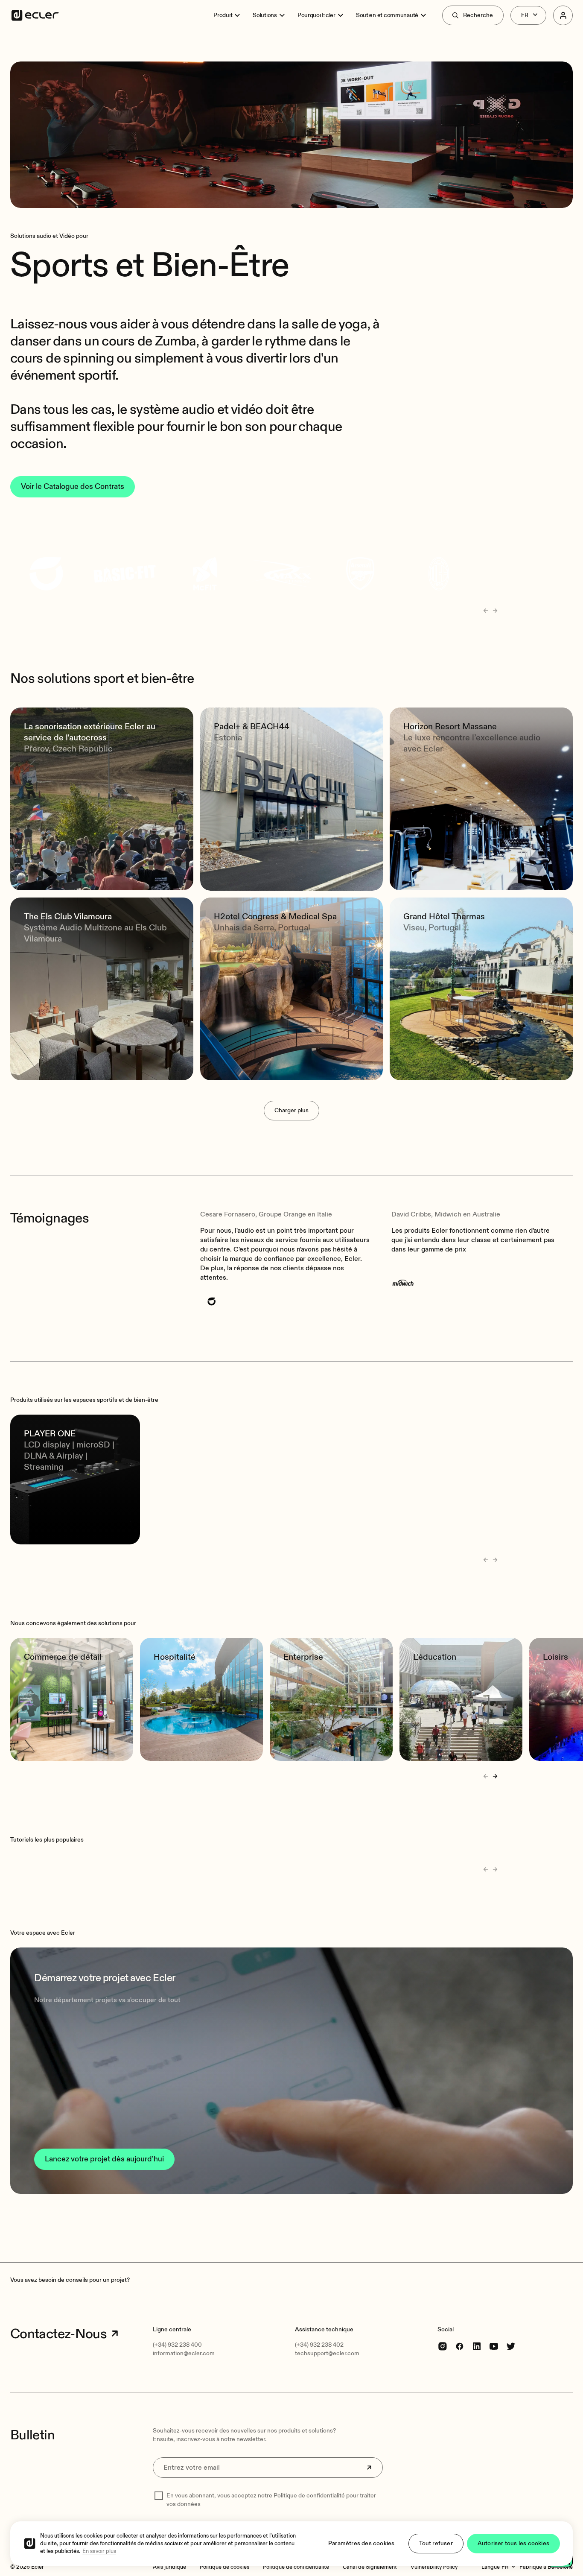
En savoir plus (99, 2551)
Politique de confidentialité (309, 2496)
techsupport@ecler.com (327, 2353)
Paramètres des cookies (361, 2543)
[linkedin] (477, 2346)
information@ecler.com (184, 2353)
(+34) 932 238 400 (177, 2345)
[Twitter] (511, 2346)
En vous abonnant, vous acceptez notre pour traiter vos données (271, 2500)
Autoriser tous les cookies (513, 2543)
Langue (491, 2567)
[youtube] (494, 2346)
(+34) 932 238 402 (319, 2345)
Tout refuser (436, 2543)
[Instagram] (443, 2346)
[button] (291, 2071)
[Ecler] (35, 15)
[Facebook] (460, 2346)
